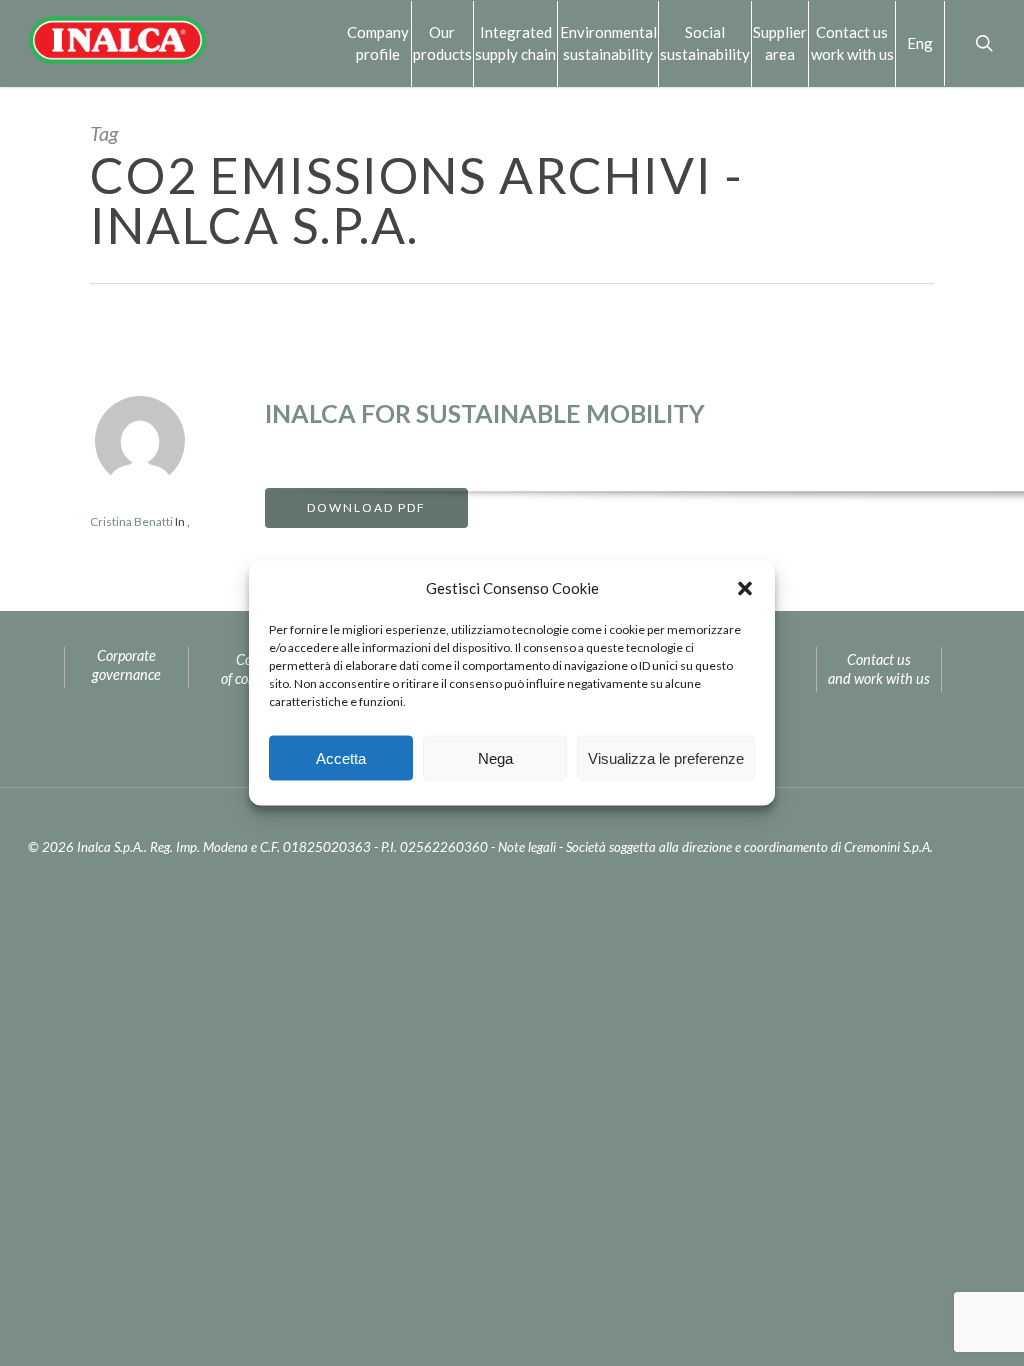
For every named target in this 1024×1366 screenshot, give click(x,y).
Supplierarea (780, 43)
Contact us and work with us (879, 669)
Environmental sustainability (608, 43)
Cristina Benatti (131, 521)
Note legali (527, 847)
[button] (745, 588)
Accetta (341, 757)
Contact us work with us (852, 43)
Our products (442, 43)
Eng (920, 43)
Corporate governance (126, 665)
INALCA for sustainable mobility (485, 413)
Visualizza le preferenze (666, 757)
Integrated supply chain (515, 43)
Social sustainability (705, 43)
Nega (495, 757)
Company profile (378, 43)
